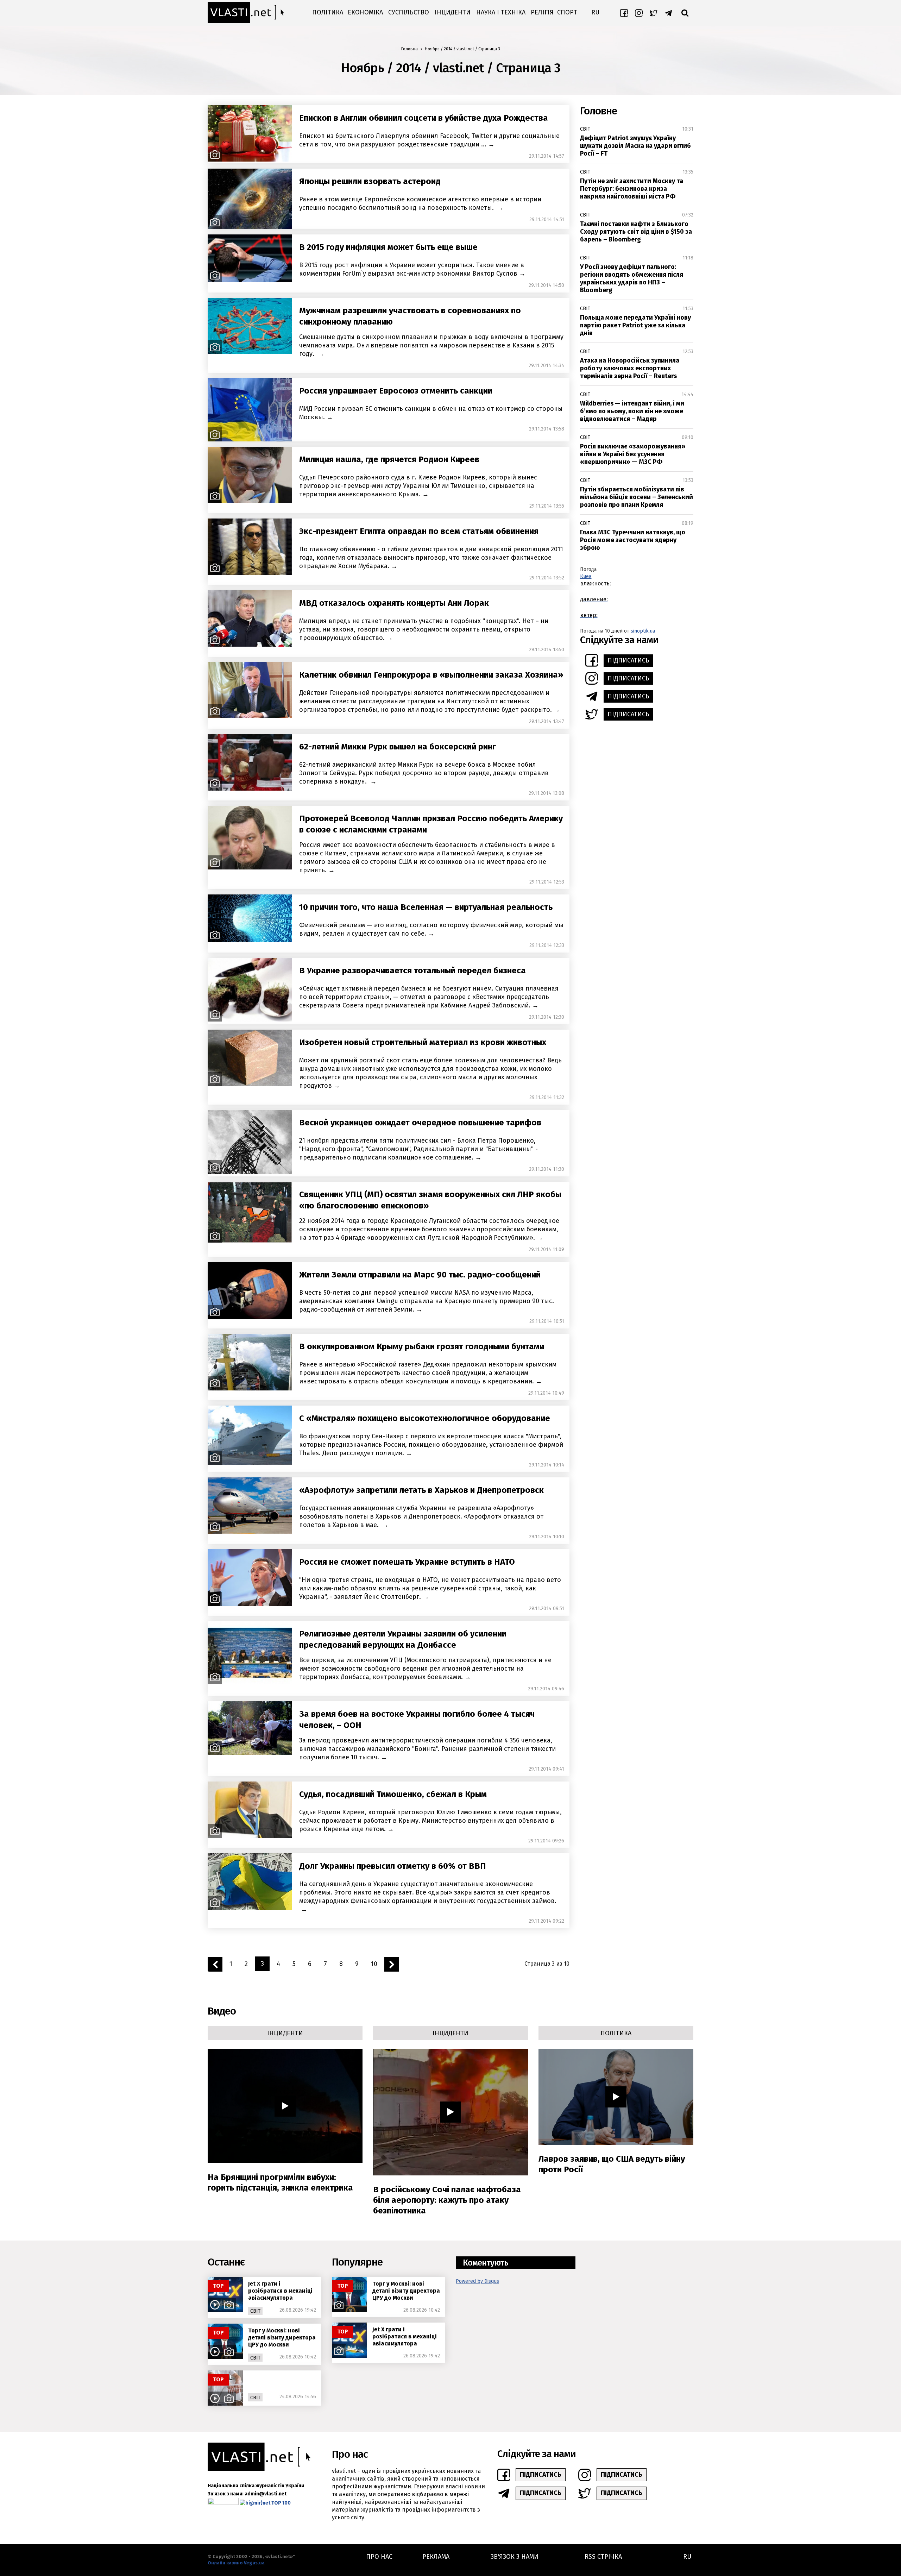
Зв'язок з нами (515, 2557)
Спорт (567, 12)
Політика (328, 12)
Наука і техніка (501, 12)
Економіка (365, 12)
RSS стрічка (603, 2557)
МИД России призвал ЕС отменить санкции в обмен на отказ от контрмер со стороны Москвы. (431, 413)
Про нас (379, 2557)
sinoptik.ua (643, 631)
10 (374, 1964)
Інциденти (453, 12)
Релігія (542, 12)
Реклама (436, 2557)
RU (595, 12)
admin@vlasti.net (266, 2494)
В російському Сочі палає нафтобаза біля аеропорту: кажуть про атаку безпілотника (447, 2200)
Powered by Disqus (477, 2281)
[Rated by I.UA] (223, 2503)
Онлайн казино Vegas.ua (236, 2563)
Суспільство (409, 12)
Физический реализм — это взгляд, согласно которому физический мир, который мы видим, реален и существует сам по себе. (431, 929)
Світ (585, 129)
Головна (409, 49)
